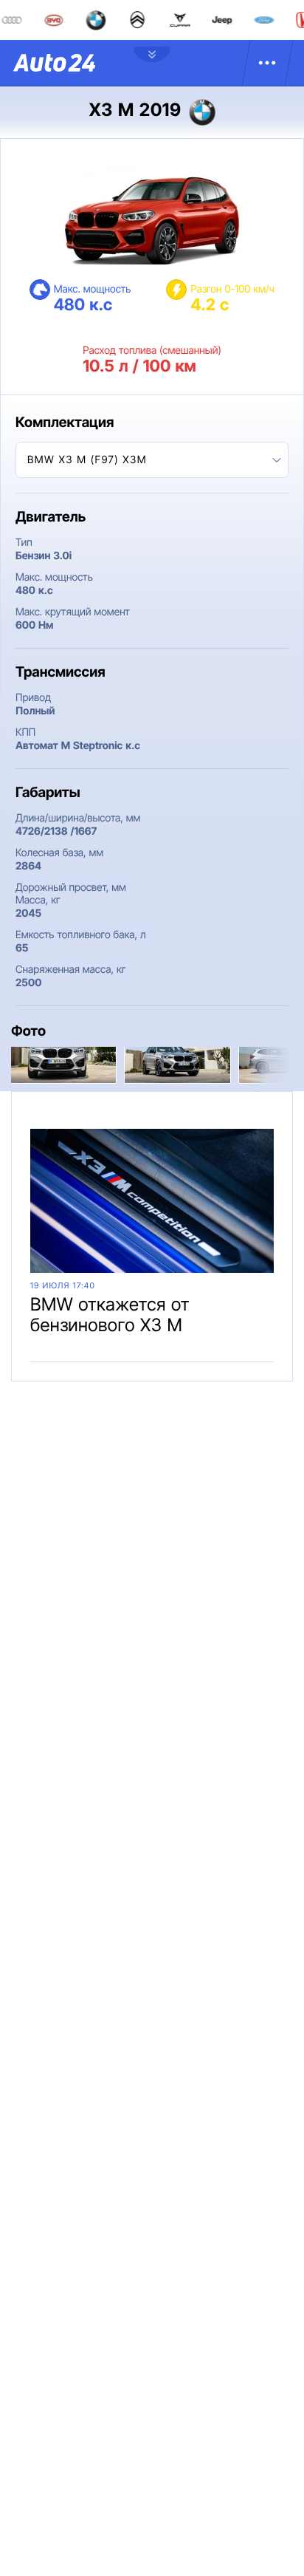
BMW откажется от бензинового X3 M (110, 1315)
